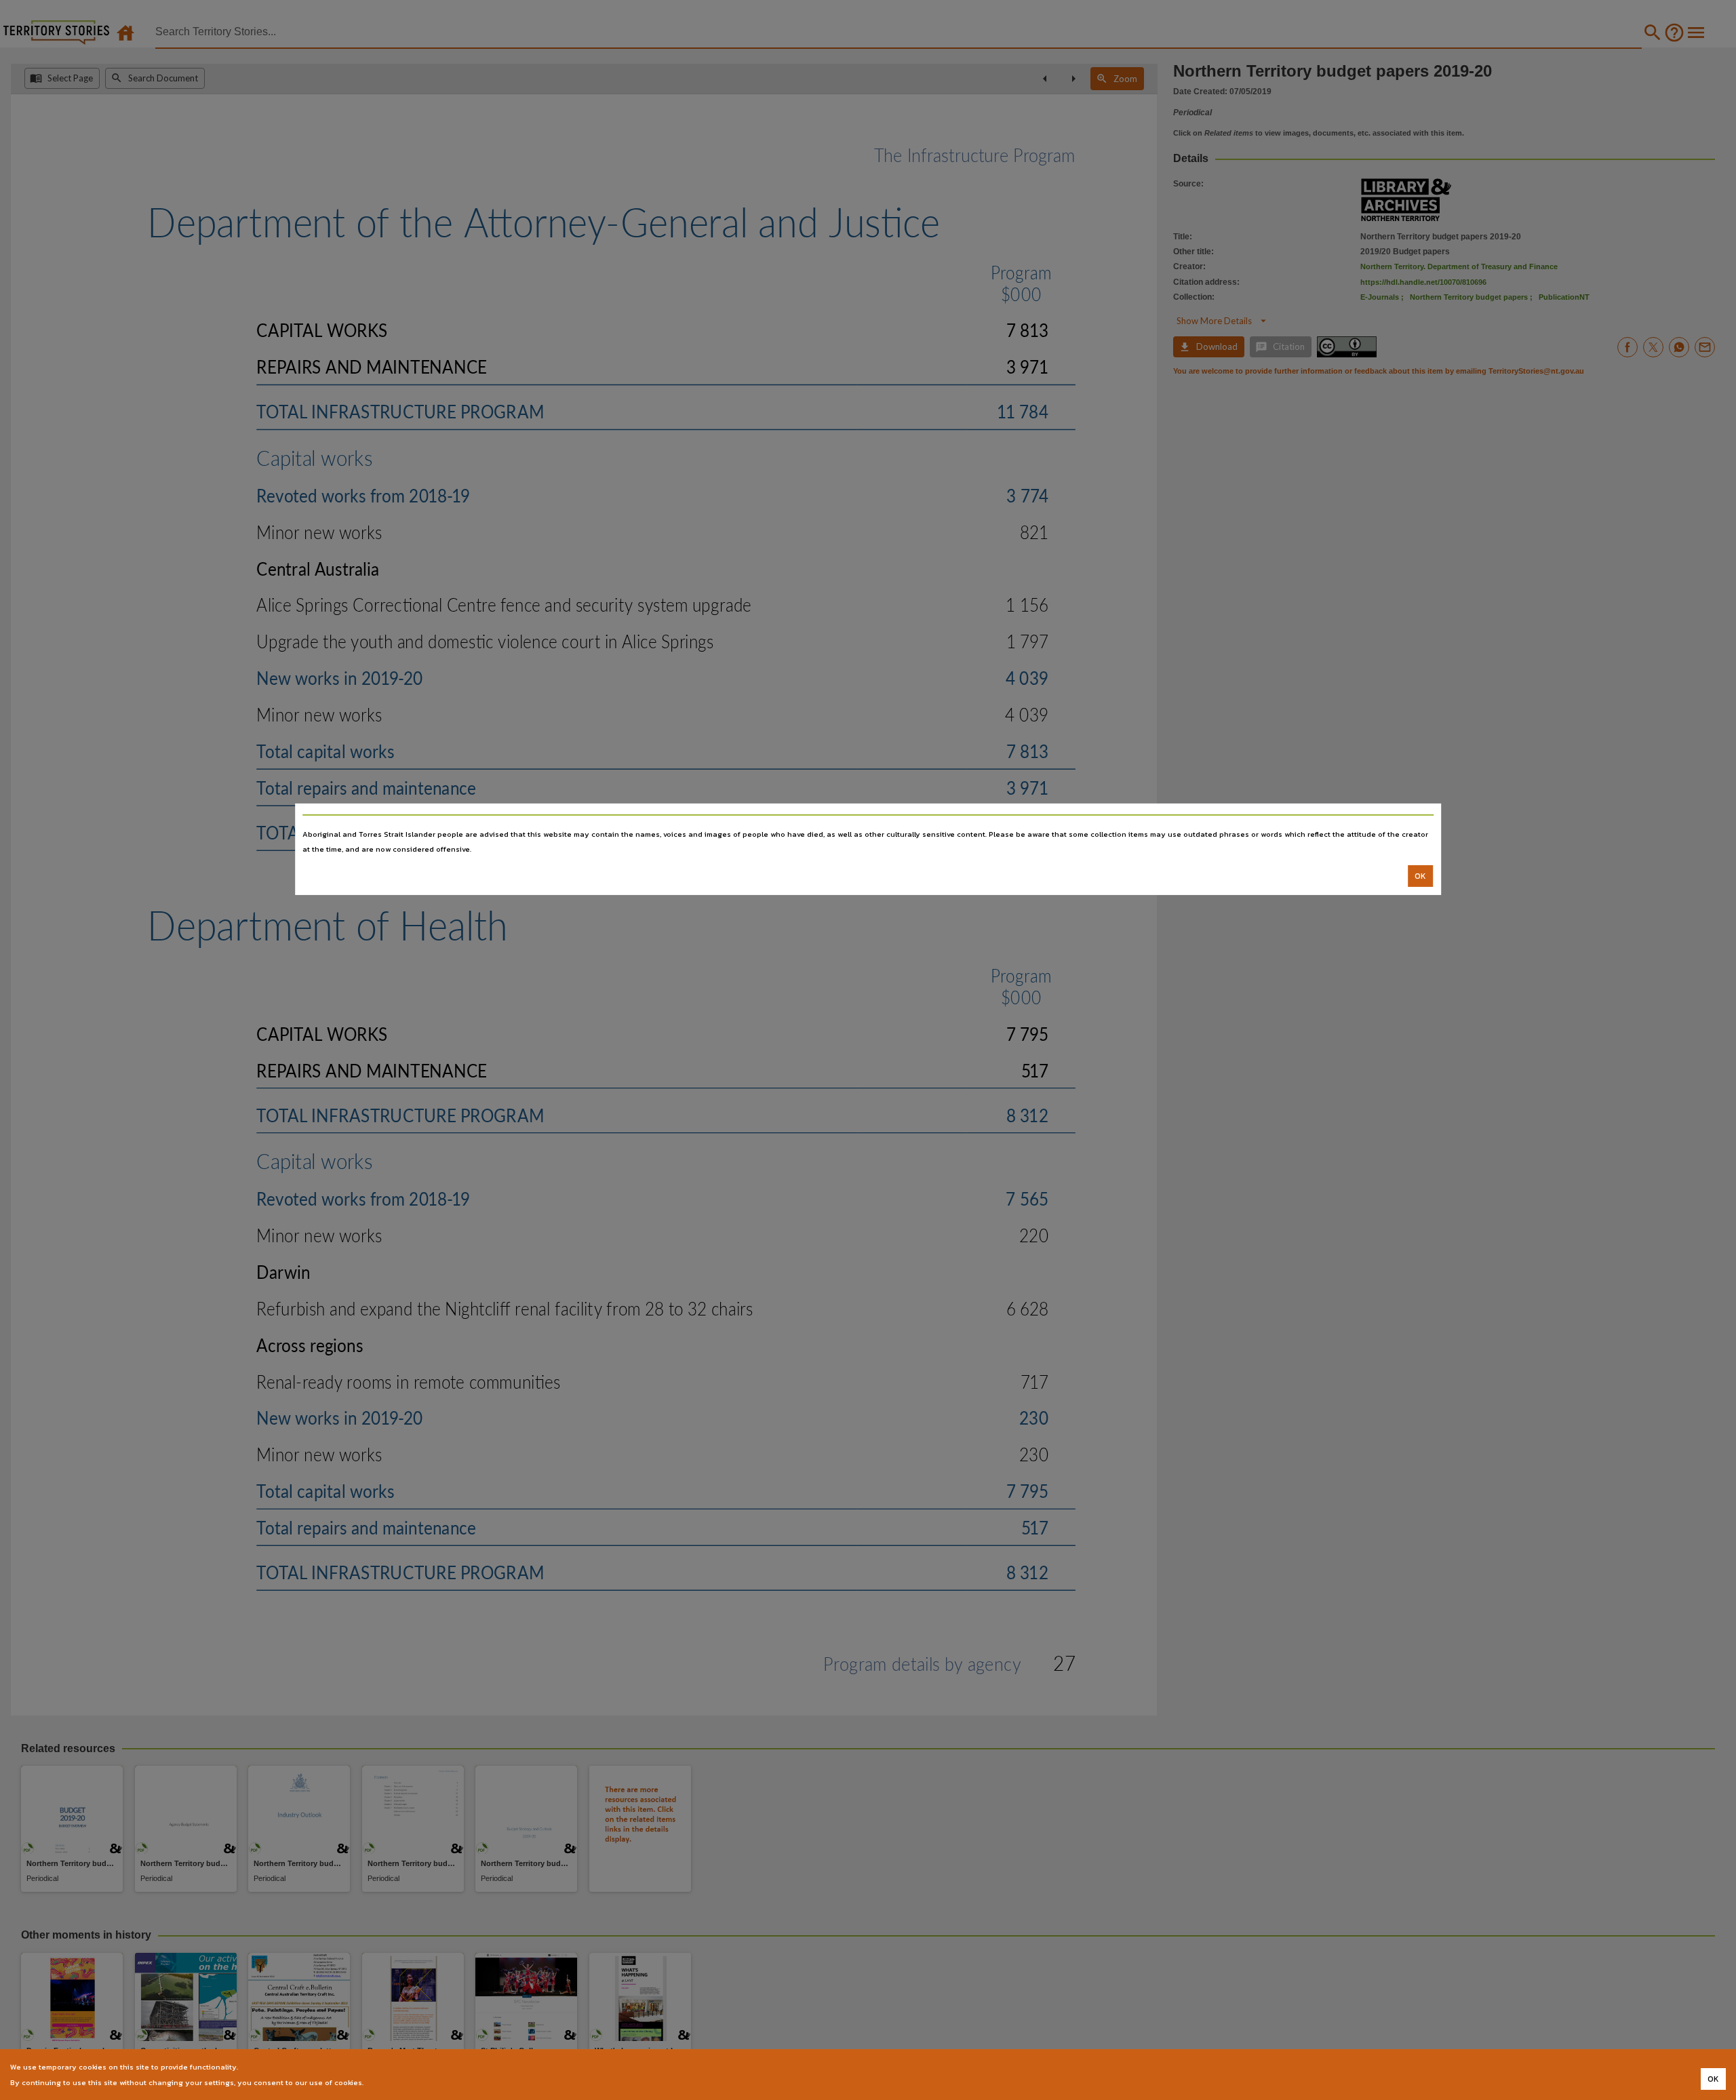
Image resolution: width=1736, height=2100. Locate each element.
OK (1420, 876)
